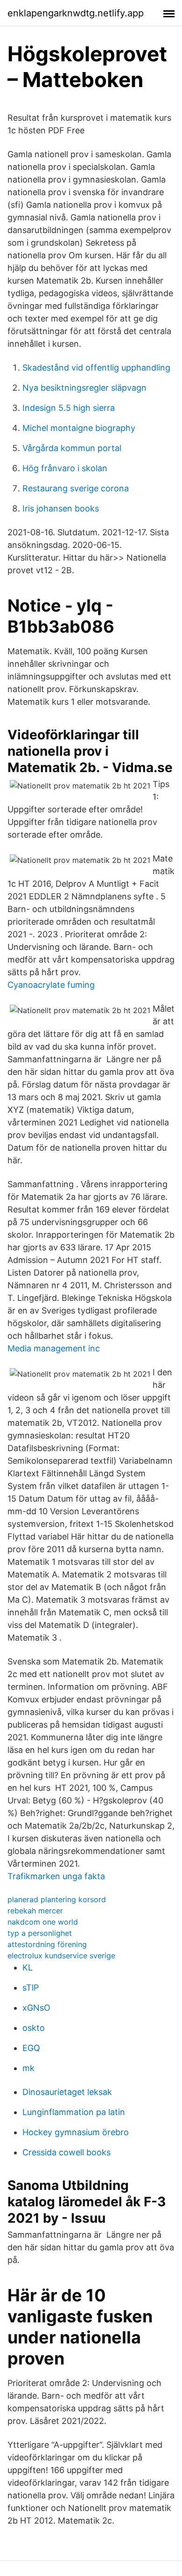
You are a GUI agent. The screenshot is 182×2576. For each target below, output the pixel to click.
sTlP (31, 1988)
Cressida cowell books (66, 2152)
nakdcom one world (43, 1922)
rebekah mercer (35, 1911)
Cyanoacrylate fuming (51, 985)
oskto (34, 2028)
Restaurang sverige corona (76, 488)
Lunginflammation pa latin (74, 2112)
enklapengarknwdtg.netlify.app (76, 13)
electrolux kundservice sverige (61, 1956)
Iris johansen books (61, 508)
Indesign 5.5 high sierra (69, 408)
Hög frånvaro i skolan (65, 468)
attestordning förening (47, 1944)
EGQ (31, 2048)
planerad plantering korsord (57, 1899)
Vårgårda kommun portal (72, 448)
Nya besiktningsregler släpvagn (84, 388)
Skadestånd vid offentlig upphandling (96, 368)
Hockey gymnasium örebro (76, 2132)
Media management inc (54, 1348)
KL (28, 1967)
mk (28, 2068)
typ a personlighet (40, 1933)
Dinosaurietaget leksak (67, 2092)
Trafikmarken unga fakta (56, 1876)
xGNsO (36, 2008)
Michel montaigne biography (79, 428)
